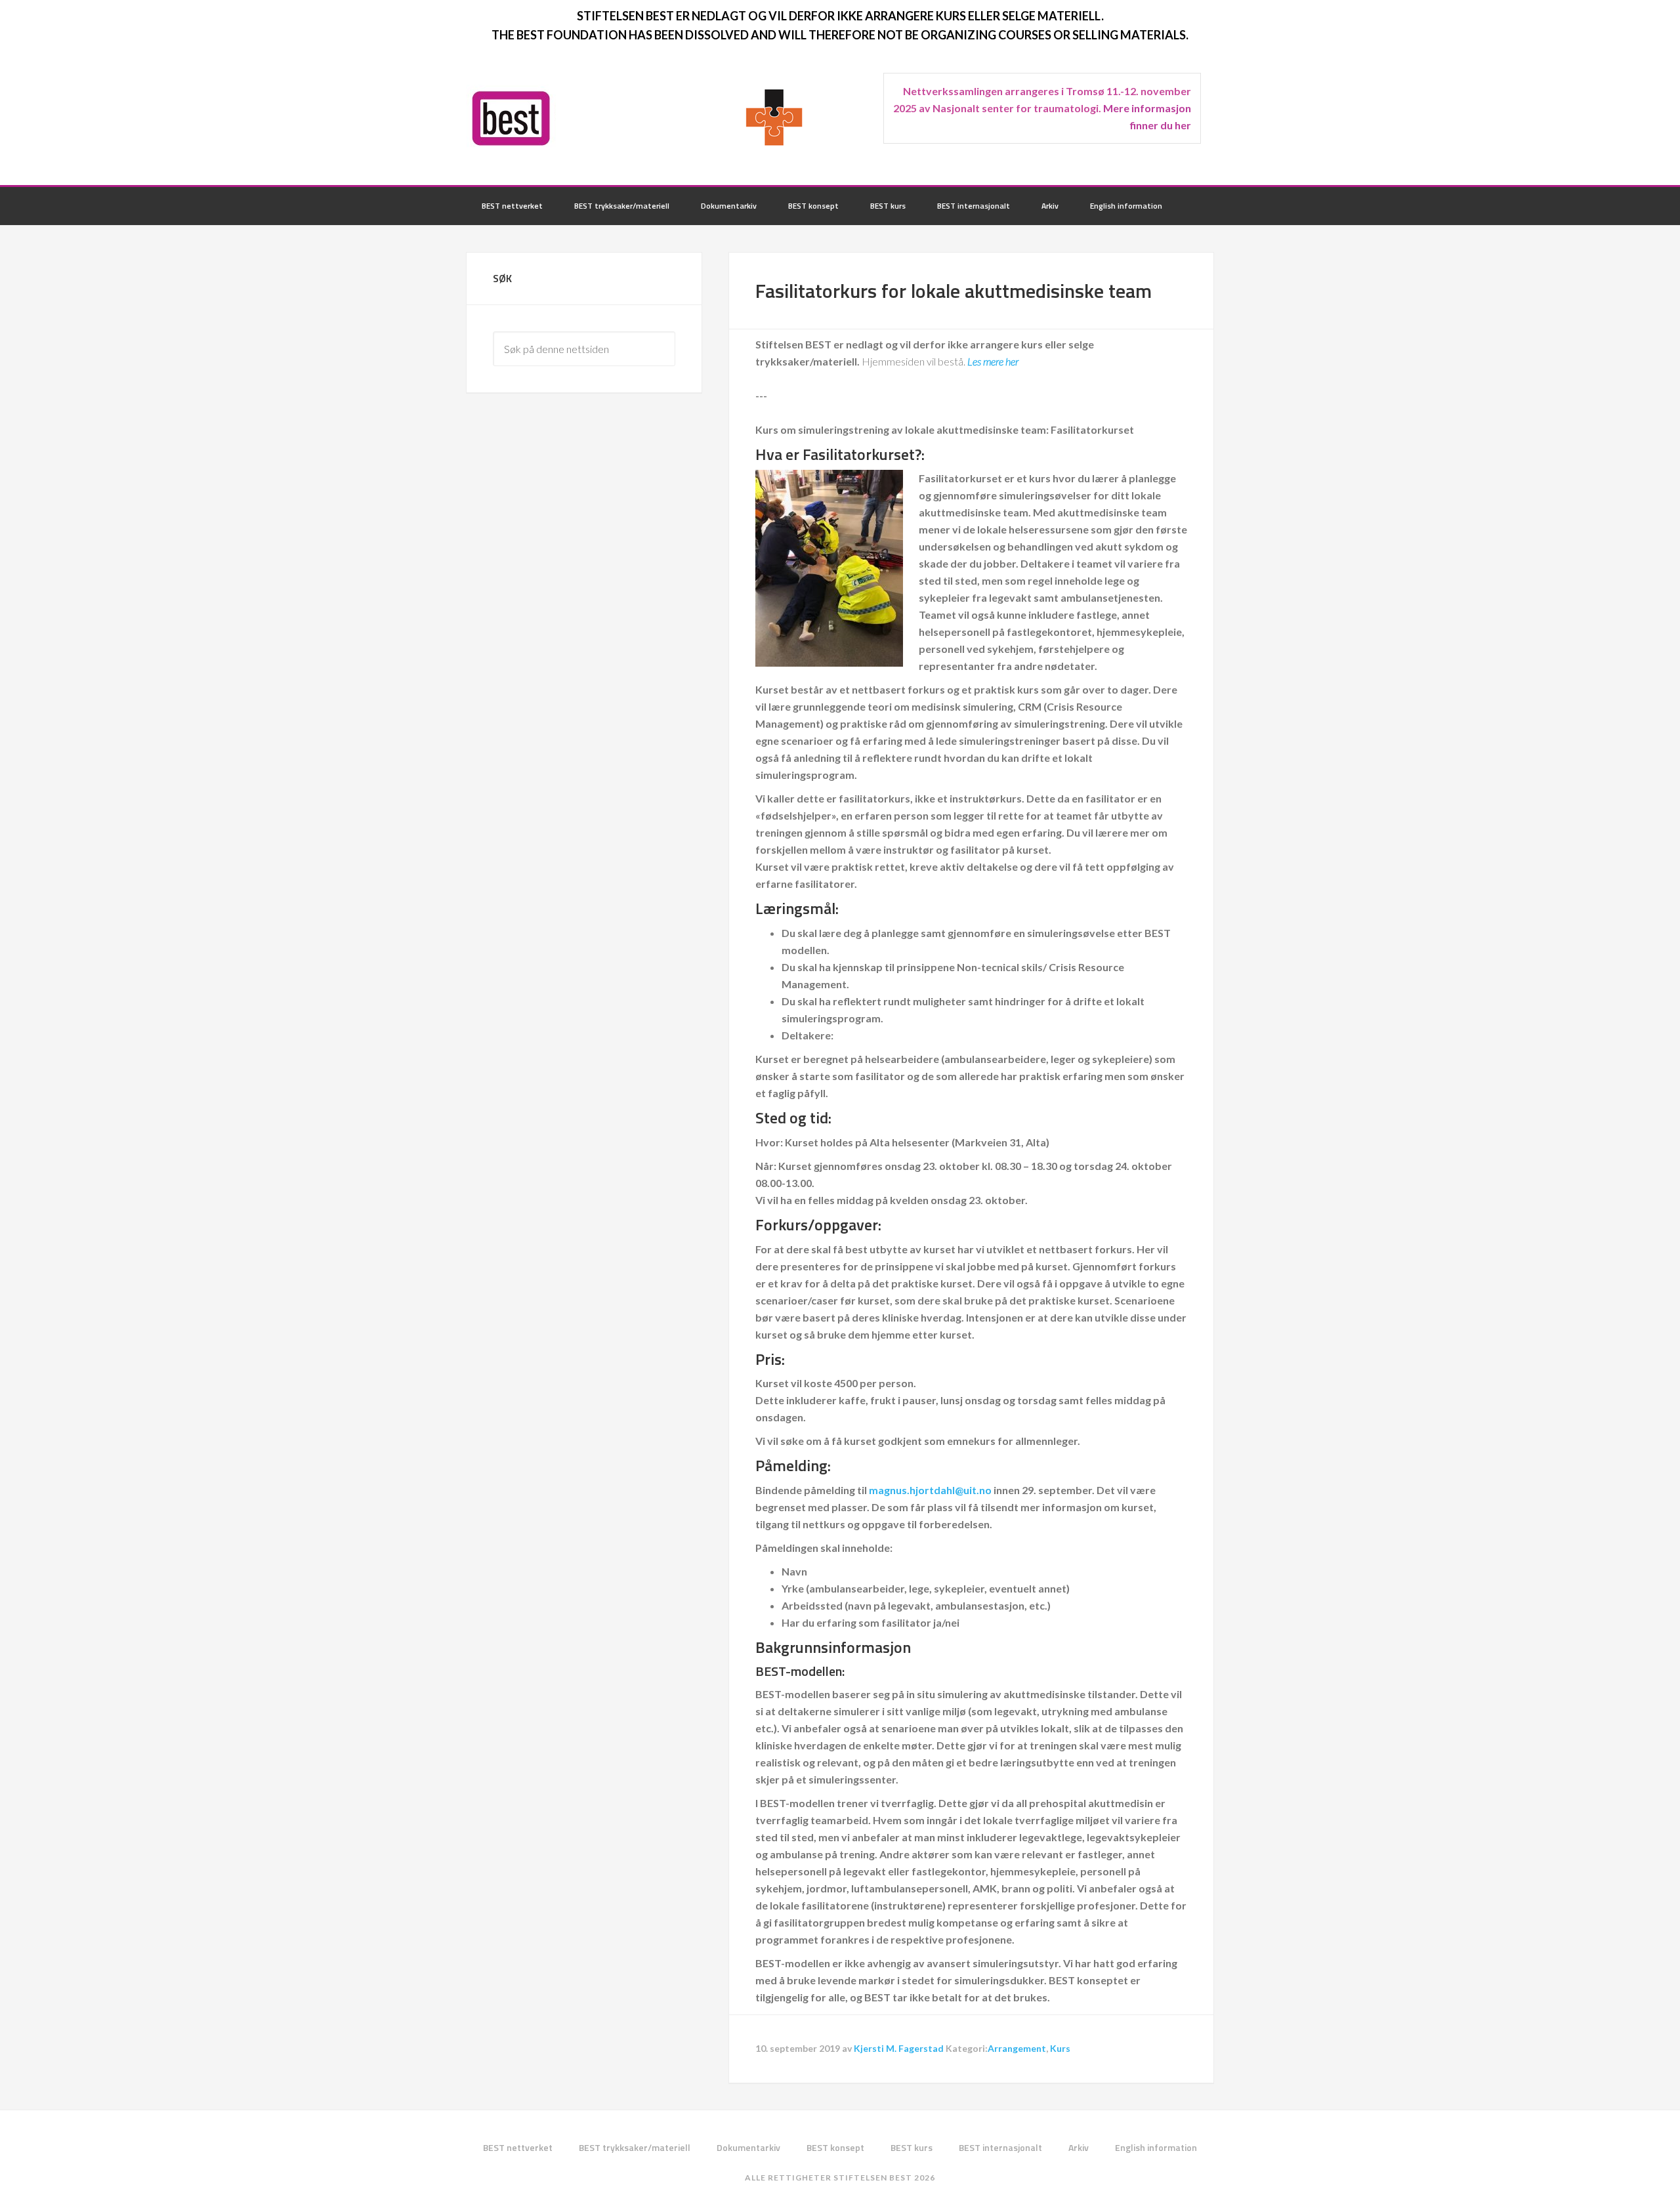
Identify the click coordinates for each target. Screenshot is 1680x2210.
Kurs (1060, 2048)
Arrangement (1017, 2048)
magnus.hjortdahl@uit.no (930, 1490)
